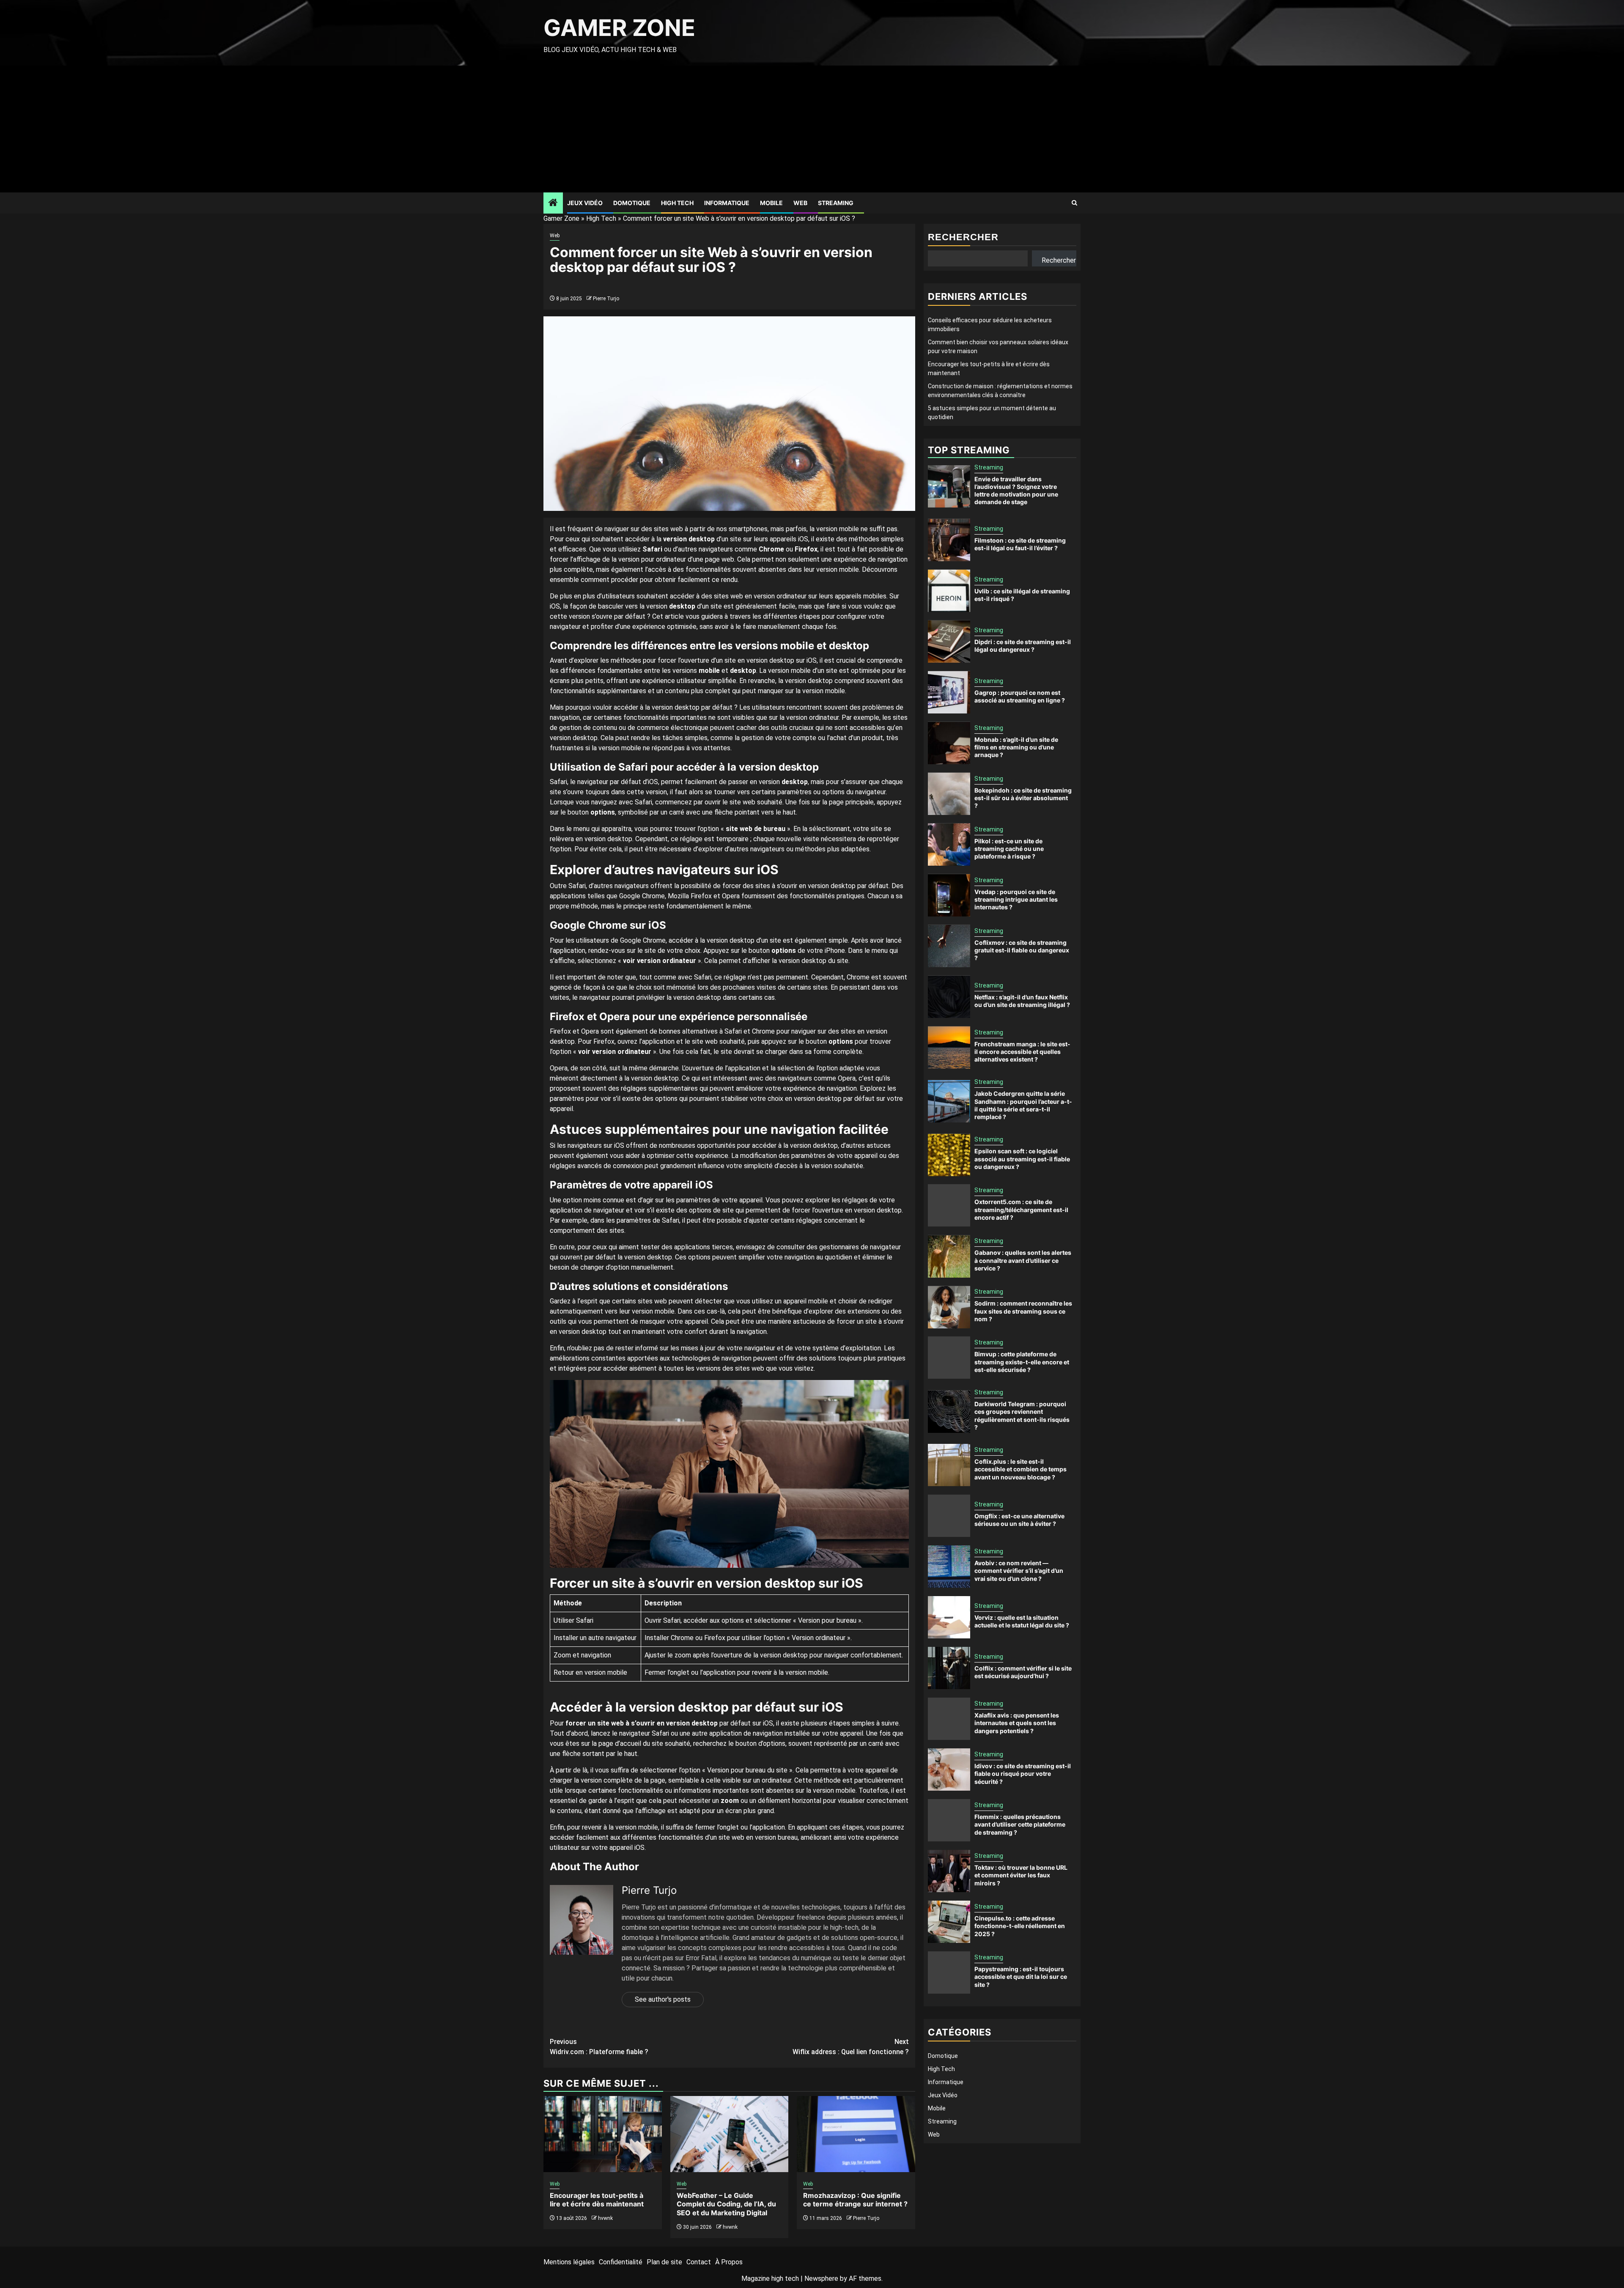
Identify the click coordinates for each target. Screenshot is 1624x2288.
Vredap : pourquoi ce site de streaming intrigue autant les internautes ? (1016, 899)
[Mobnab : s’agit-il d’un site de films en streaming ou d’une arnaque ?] (949, 743)
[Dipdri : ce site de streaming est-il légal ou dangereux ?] (949, 642)
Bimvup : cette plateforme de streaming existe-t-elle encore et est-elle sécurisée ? (1022, 1362)
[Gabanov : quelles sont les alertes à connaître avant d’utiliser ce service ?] (949, 1256)
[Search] (1074, 203)
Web (800, 203)
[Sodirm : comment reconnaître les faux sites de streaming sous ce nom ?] (949, 1307)
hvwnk (605, 2218)
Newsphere (821, 2278)
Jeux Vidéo (585, 203)
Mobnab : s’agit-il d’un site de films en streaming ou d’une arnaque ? (1016, 747)
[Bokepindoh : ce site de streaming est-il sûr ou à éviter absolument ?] (949, 794)
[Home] (553, 203)
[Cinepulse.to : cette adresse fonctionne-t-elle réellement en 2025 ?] (949, 1922)
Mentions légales (569, 2262)
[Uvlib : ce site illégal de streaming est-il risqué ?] (949, 591)
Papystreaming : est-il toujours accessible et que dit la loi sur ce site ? (1021, 1977)
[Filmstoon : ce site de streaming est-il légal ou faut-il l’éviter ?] (949, 540)
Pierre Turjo (606, 299)
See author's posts (663, 1999)
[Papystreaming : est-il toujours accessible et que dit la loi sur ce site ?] (949, 1973)
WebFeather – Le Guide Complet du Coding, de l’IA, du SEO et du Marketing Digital (726, 2204)
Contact (699, 2262)
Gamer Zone (619, 28)
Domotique (632, 203)
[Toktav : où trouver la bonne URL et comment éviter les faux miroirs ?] (949, 1871)
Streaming (836, 203)
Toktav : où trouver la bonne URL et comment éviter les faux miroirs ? (1021, 1875)
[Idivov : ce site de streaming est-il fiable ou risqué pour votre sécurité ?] (949, 1769)
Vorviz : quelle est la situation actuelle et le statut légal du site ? (1022, 1622)
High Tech (677, 203)
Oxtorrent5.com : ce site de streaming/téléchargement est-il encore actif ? (1021, 1210)
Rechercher (963, 237)
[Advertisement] (812, 129)
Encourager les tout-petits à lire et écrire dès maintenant (597, 2200)
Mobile (771, 203)
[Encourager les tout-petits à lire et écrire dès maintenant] (603, 2134)
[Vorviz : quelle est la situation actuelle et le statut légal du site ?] (949, 1617)
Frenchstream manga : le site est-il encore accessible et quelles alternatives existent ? (1022, 1052)
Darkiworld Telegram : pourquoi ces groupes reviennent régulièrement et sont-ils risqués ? (1022, 1416)
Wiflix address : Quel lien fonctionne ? (851, 2047)
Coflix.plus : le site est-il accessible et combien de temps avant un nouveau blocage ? (1020, 1469)
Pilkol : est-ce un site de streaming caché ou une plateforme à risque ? (1009, 849)
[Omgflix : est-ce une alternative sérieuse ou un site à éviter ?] (949, 1516)
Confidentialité (621, 2262)
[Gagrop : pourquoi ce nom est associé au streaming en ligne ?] (949, 692)
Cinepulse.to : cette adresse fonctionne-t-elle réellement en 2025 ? (1020, 1926)
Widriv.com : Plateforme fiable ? (599, 2047)
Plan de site (664, 2262)
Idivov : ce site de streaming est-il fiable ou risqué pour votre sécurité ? (1023, 1774)
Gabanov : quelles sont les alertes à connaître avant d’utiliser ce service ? (1023, 1261)
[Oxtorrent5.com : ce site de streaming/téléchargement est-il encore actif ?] (949, 1206)
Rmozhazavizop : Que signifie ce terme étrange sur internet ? (855, 2200)
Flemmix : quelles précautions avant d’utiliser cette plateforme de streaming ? (1020, 1825)
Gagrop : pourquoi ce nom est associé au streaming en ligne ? (1020, 696)
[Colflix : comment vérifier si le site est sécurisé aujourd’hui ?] (949, 1668)
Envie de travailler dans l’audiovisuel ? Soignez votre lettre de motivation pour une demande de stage (1016, 491)
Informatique (727, 203)
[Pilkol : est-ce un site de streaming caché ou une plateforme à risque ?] (949, 845)
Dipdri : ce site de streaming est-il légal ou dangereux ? (1023, 646)
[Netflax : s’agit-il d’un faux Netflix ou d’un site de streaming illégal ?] (949, 997)
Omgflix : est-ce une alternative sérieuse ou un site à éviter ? (1019, 1520)
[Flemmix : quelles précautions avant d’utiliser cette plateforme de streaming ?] (949, 1820)
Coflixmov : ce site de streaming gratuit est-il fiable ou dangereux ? (1022, 950)
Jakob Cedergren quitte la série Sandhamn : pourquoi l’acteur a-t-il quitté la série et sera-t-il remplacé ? (1023, 1106)
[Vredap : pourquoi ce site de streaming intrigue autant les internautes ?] (949, 895)
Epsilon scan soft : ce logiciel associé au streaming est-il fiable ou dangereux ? (1022, 1159)
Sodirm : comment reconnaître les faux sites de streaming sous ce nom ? (1023, 1311)
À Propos (729, 2262)
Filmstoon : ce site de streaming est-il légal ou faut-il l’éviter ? (1020, 544)
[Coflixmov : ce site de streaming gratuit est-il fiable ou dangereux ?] (949, 946)
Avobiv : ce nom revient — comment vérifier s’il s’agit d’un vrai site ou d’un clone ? (1019, 1571)
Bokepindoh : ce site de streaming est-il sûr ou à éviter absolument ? (1023, 798)
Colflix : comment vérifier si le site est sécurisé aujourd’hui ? (1023, 1672)
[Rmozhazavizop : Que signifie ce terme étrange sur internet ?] (856, 2134)
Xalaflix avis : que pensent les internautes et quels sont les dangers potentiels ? (1017, 1723)
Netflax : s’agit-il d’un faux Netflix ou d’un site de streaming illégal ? (1022, 1001)
